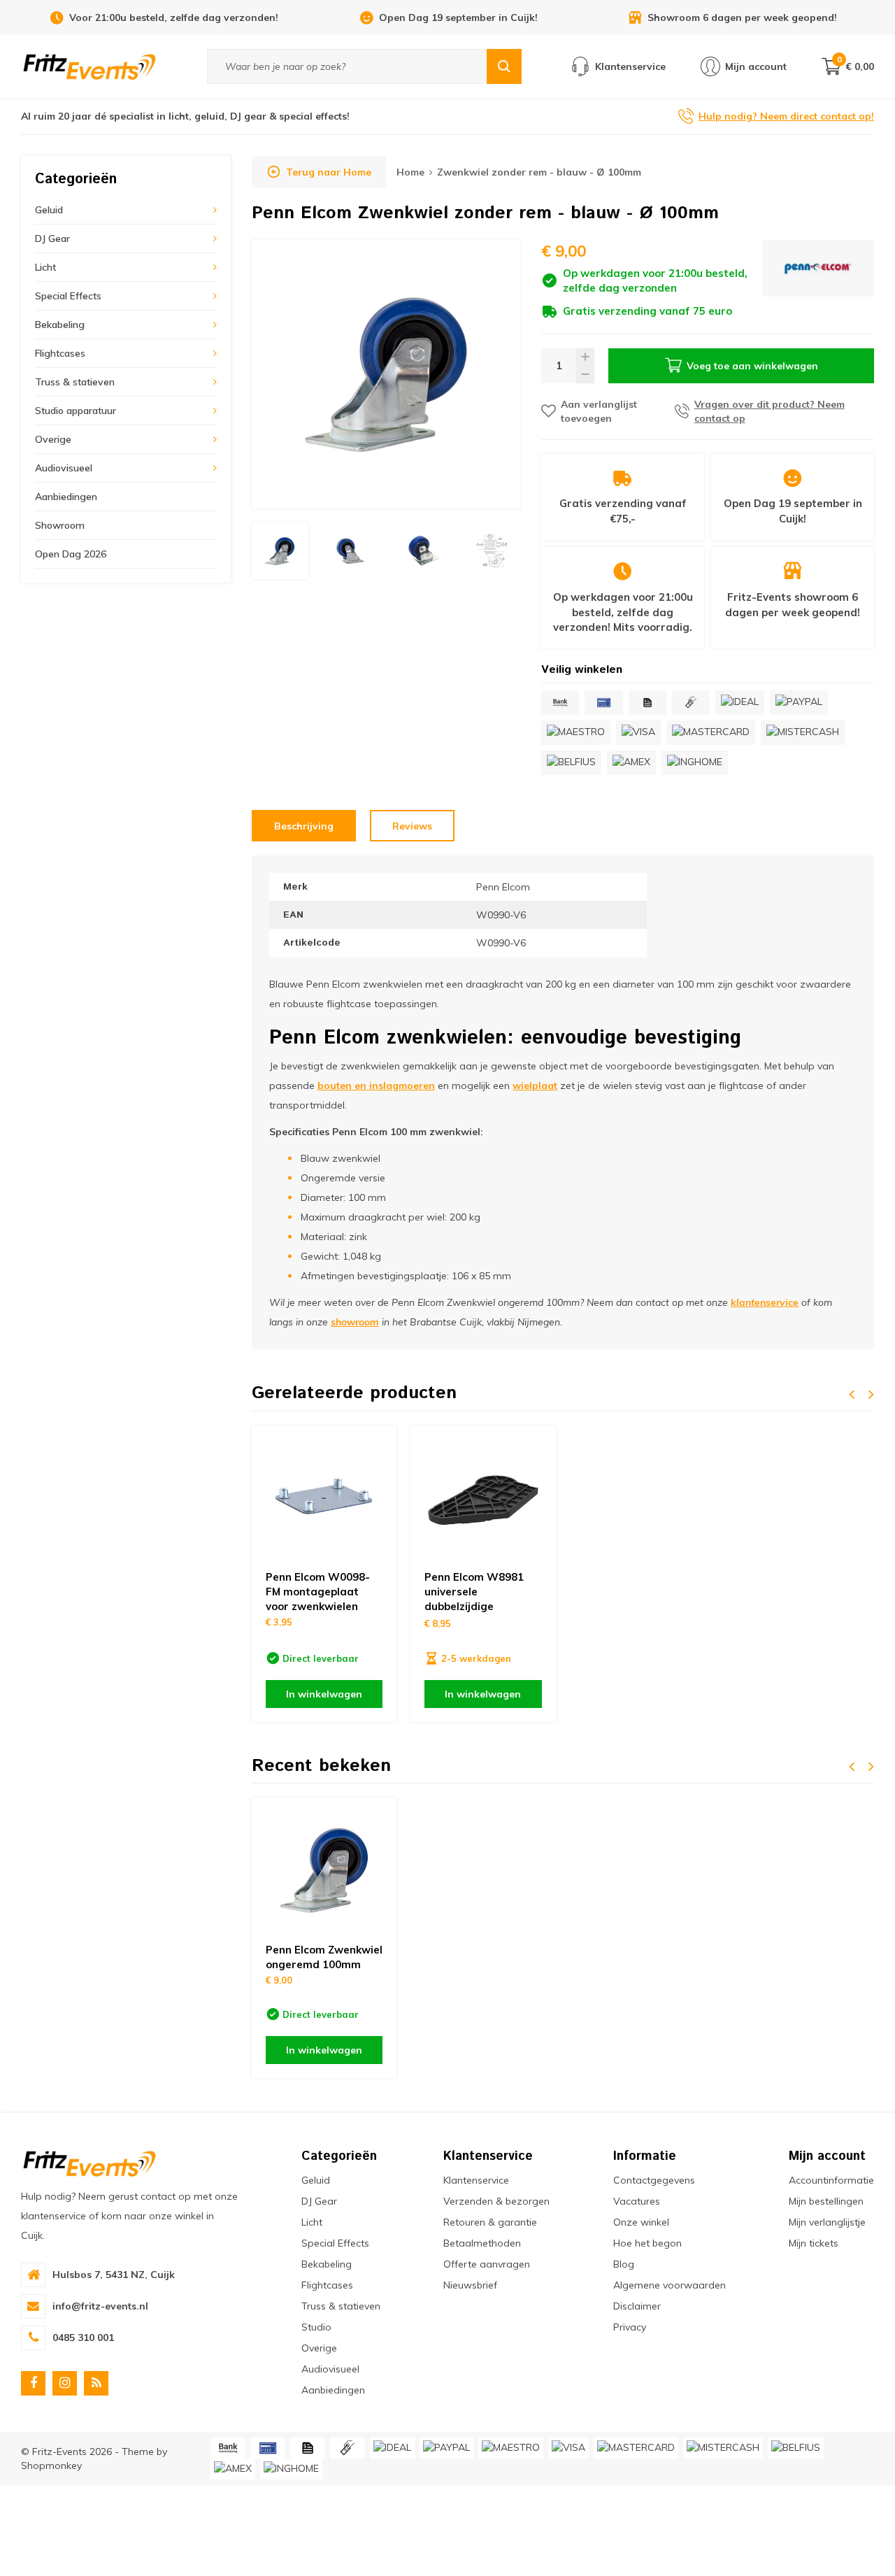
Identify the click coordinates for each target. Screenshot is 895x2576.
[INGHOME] (695, 763)
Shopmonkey (51, 2465)
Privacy (630, 2327)
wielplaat (535, 1086)
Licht (45, 267)
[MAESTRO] (576, 733)
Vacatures (637, 2201)
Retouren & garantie (490, 2222)
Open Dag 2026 (71, 554)
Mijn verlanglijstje (827, 2222)
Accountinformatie (831, 2180)
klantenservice (765, 1302)
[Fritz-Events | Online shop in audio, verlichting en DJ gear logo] (89, 66)
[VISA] (638, 733)
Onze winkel (641, 2222)
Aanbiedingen (66, 497)
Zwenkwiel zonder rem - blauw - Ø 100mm (539, 172)
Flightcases (60, 353)
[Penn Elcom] (818, 279)
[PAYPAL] (799, 703)
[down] (585, 375)
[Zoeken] (504, 66)
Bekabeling (60, 325)
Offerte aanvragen (487, 2264)
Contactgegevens (654, 2180)
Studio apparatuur (76, 411)
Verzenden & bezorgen (496, 2201)
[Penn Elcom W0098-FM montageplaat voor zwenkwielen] (324, 1498)
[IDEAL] (740, 703)
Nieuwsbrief (470, 2285)
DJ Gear (52, 239)
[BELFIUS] (571, 763)
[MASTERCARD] (711, 733)
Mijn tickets (814, 2243)
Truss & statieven (75, 382)
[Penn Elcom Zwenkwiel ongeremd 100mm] (324, 1870)
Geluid (49, 210)
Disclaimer (637, 2306)
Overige (53, 439)
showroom (355, 1322)
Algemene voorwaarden (670, 2285)
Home (410, 172)
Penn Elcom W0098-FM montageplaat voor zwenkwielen (318, 1592)
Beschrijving (304, 826)
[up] (585, 357)
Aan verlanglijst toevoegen (599, 411)
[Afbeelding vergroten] (386, 374)
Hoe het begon (647, 2243)
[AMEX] (631, 763)
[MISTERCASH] (803, 733)
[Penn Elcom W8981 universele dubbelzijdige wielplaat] (483, 1498)
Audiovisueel (64, 468)
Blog (624, 2264)
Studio (316, 2327)
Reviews (412, 826)
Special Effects (68, 296)
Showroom (60, 525)
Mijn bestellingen (826, 2201)
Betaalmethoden (482, 2243)
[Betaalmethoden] (560, 703)
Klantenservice (476, 2180)
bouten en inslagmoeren (376, 1086)
